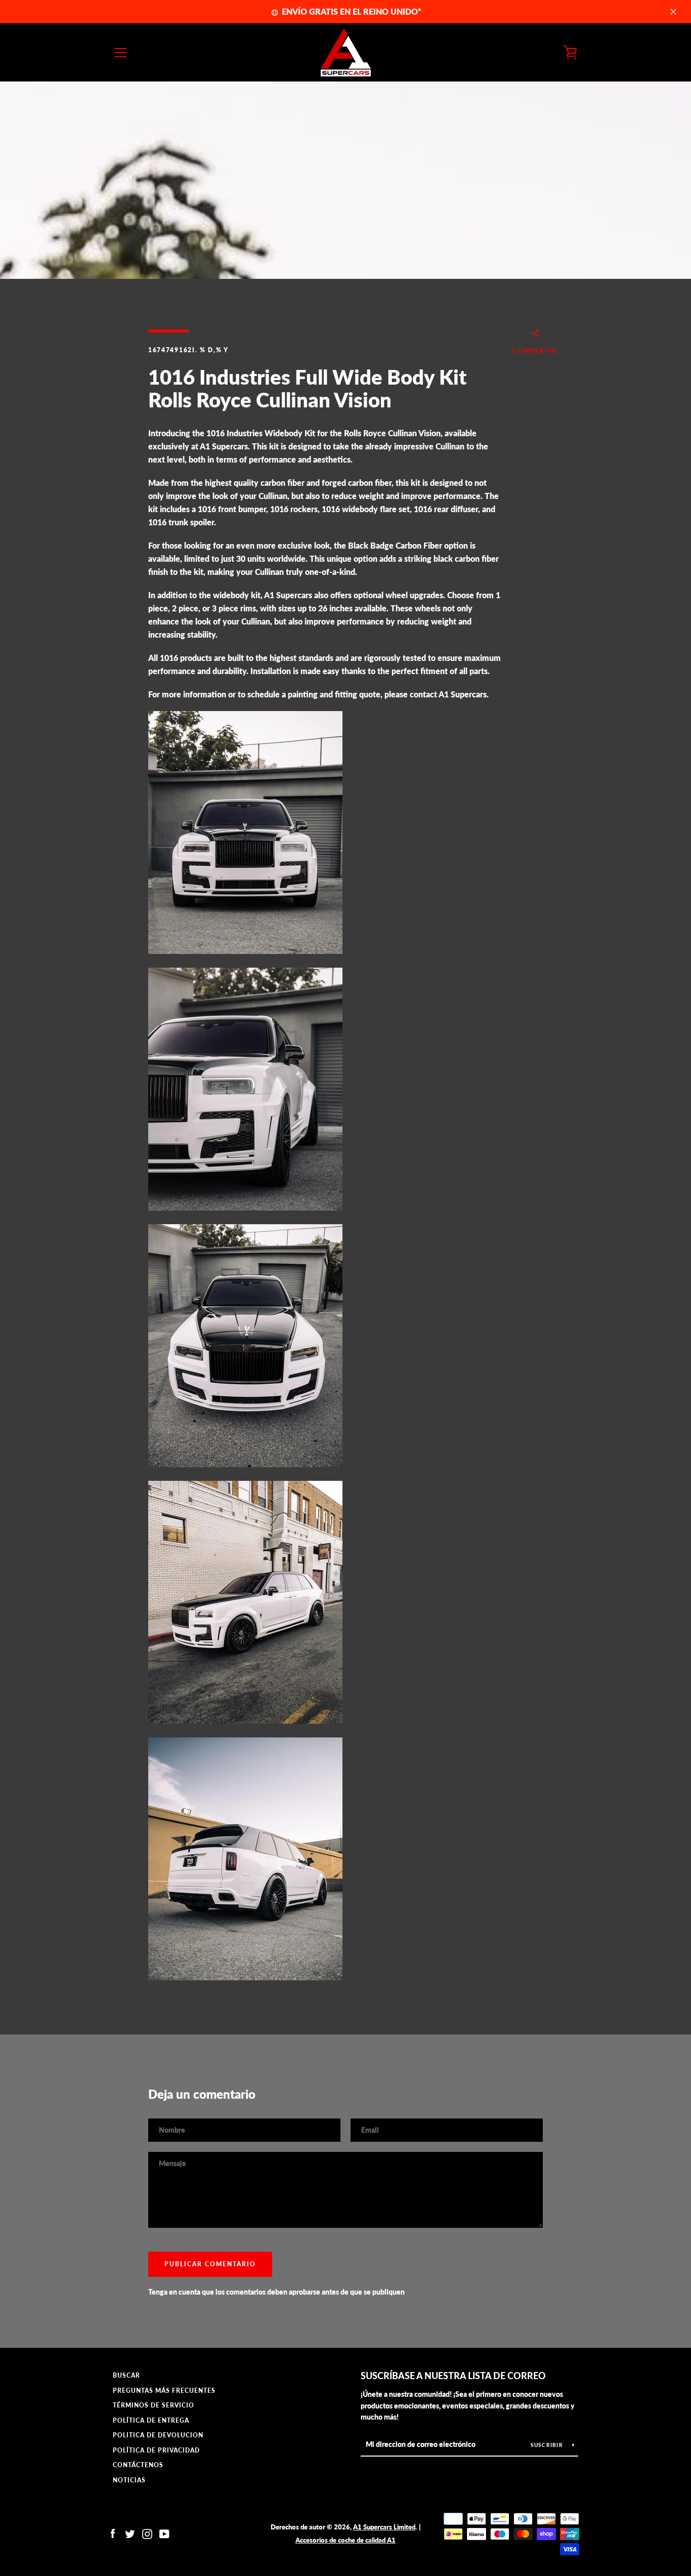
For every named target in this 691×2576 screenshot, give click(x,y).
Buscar (126, 2375)
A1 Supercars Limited (384, 2527)
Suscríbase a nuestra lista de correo (453, 2376)
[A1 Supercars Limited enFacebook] (113, 2533)
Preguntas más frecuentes (164, 2391)
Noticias (129, 2480)
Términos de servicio (154, 2405)
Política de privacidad (156, 2450)
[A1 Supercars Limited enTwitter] (130, 2533)
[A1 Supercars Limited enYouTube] (164, 2533)
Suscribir (548, 2445)
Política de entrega (151, 2420)
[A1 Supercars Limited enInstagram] (147, 2533)
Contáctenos (138, 2465)
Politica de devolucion (158, 2435)
